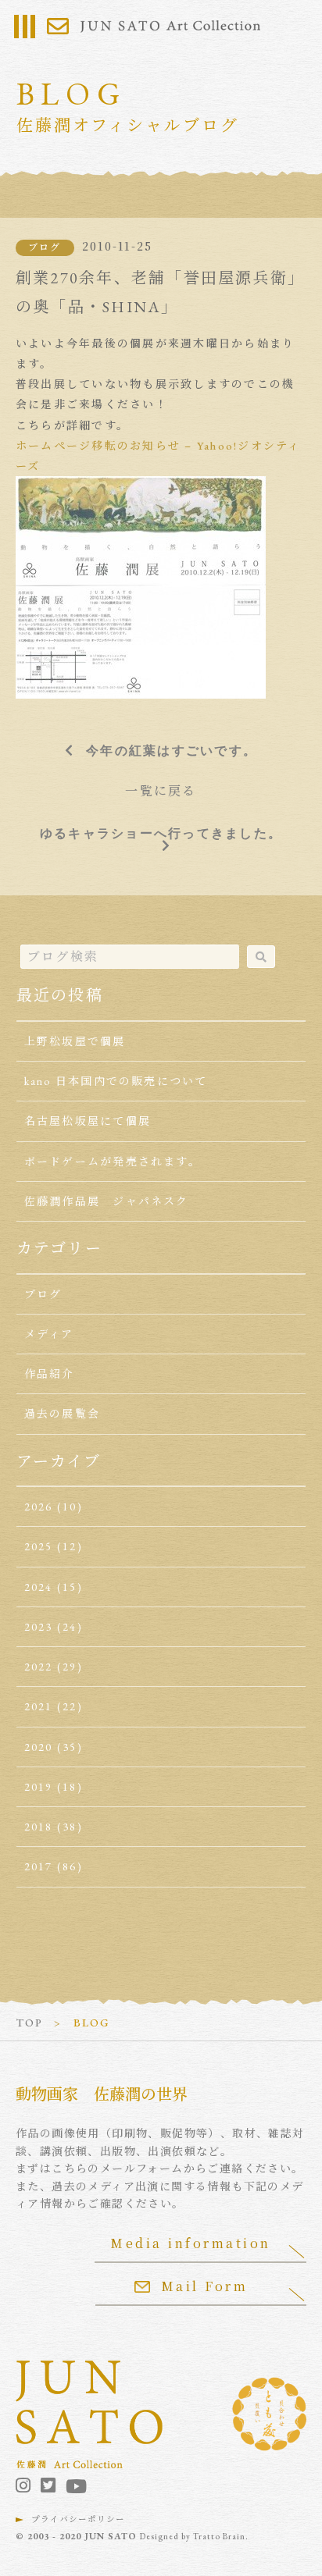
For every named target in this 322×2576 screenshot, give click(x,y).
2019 (39, 1787)
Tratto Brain (219, 2536)
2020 (39, 1747)
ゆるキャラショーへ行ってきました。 (161, 833)
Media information (191, 2243)
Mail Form (205, 2286)
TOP (30, 2023)
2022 (39, 1667)
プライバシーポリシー (78, 2519)
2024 (39, 1587)
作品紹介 (50, 1374)
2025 (39, 1546)
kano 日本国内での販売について (116, 1081)
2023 (39, 1627)
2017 (39, 1866)
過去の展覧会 (62, 1414)
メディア (49, 1334)
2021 (39, 1706)
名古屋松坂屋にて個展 (88, 1121)
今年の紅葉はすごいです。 (172, 750)
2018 (39, 1827)
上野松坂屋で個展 (75, 1041)
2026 (39, 1507)
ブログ (45, 247)
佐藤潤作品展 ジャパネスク (107, 1201)
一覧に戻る (161, 791)
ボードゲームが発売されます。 (113, 1162)
